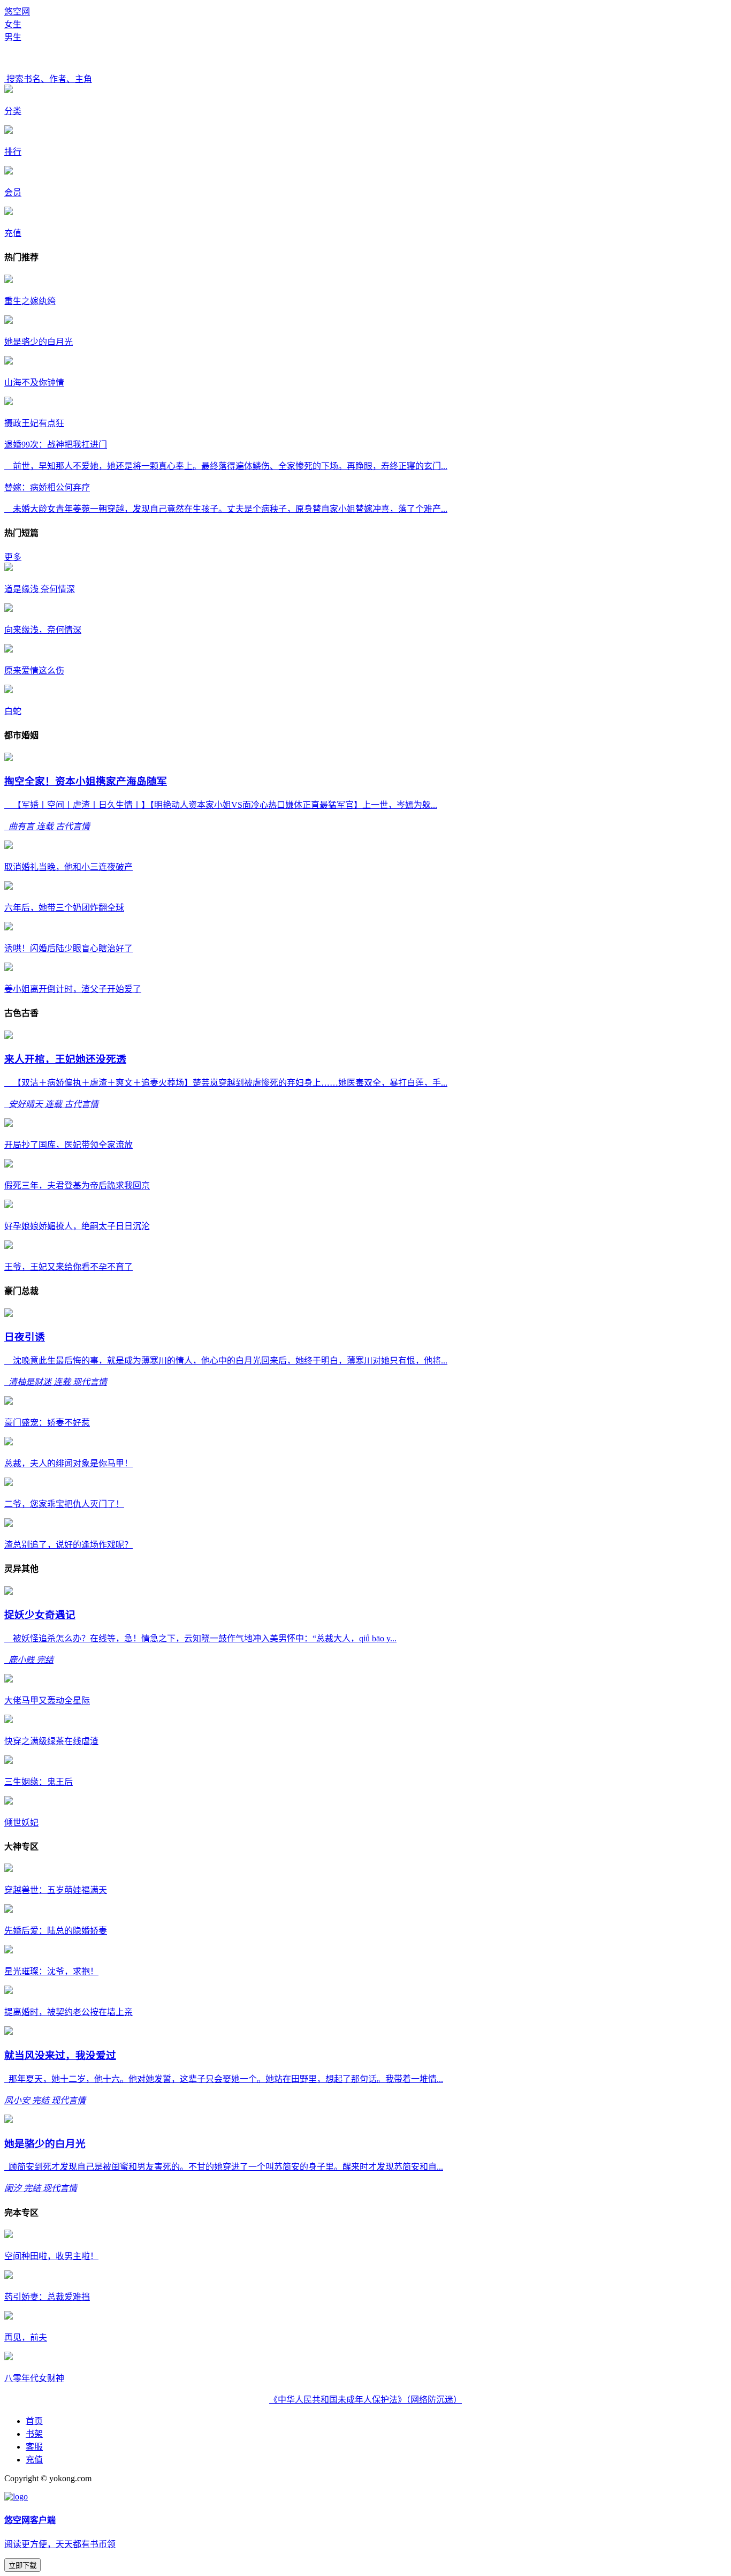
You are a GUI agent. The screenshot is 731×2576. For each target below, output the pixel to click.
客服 (34, 2447)
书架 (34, 2434)
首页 (34, 2421)
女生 (13, 24)
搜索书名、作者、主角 (48, 79)
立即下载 (22, 2566)
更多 (13, 557)
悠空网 (17, 12)
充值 (34, 2460)
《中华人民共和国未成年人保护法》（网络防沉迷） (365, 2400)
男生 (13, 37)
